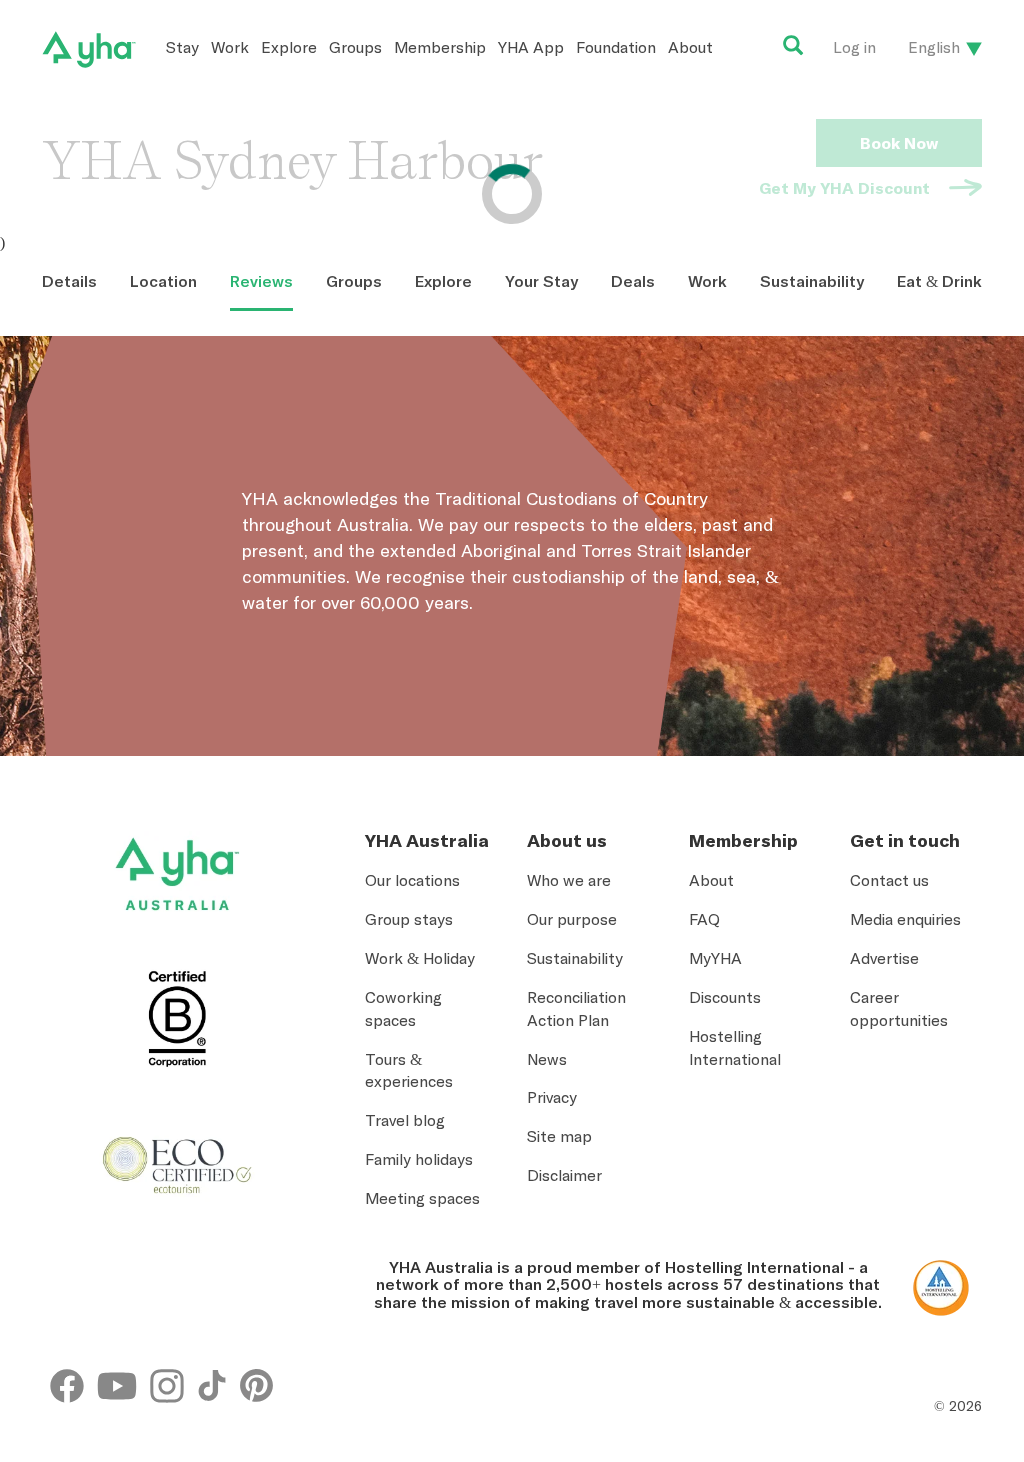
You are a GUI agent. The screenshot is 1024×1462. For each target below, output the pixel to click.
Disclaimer (564, 1175)
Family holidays (419, 1159)
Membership (440, 47)
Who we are (569, 880)
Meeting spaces (422, 1198)
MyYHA (715, 958)
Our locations (412, 880)
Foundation (616, 47)
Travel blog (405, 1120)
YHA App (531, 47)
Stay (182, 47)
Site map (559, 1136)
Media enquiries (905, 919)
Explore (289, 47)
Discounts (725, 997)
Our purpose (572, 919)
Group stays (409, 919)
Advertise (884, 958)
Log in (854, 47)
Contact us (889, 880)
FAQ (704, 919)
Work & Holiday (420, 958)
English (934, 47)
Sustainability (575, 958)
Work (230, 47)
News (547, 1059)
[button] (948, 1371)
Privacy (552, 1097)
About (690, 47)
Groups (355, 47)
